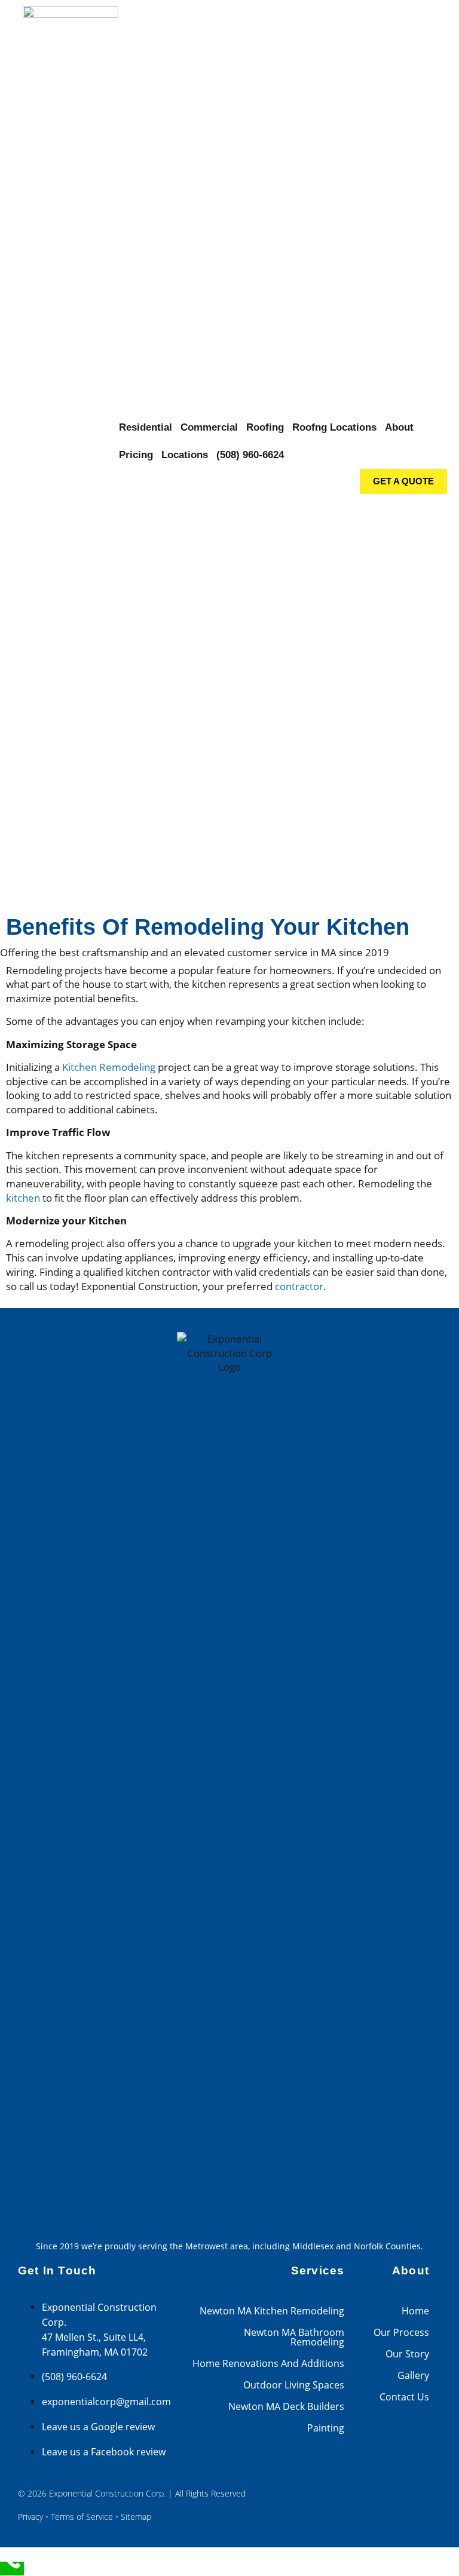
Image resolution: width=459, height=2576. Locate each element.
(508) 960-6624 (250, 455)
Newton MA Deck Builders (286, 2406)
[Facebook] (379, 2486)
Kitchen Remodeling (109, 1067)
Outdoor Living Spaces (294, 2385)
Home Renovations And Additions (268, 2363)
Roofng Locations (334, 427)
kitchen (23, 1198)
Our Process (401, 2332)
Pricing (136, 455)
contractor (299, 1286)
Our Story (407, 2354)
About (399, 427)
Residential (146, 427)
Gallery (413, 2375)
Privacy (30, 2517)
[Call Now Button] (12, 2569)
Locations (185, 455)
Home (415, 2311)
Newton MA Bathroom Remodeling (294, 2337)
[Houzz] (414, 2486)
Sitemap (136, 2517)
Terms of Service (82, 2517)
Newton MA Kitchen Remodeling (272, 2311)
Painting (326, 2428)
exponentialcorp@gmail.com (106, 2402)
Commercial (209, 427)
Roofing (265, 427)
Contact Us (404, 2397)
